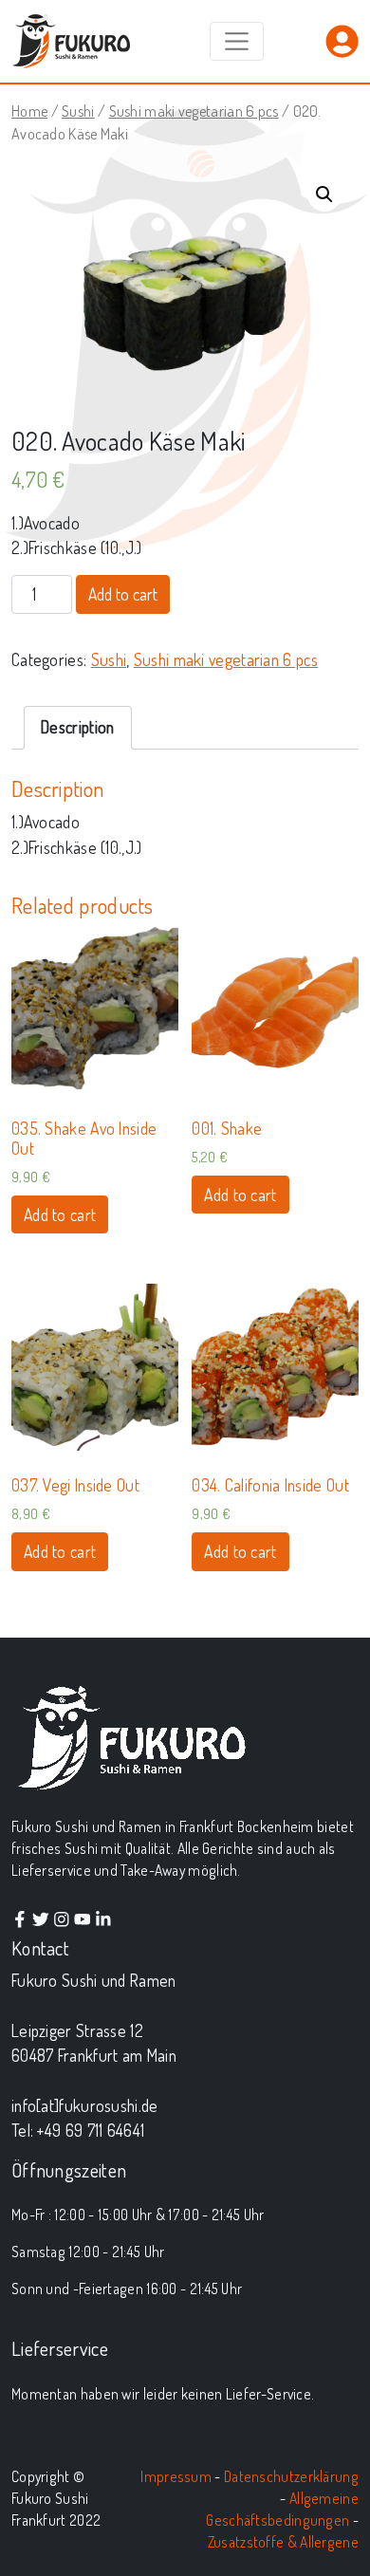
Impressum (176, 2476)
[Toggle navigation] (237, 41)
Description (77, 727)
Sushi (78, 111)
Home (29, 111)
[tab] (78, 728)
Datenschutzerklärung (291, 2476)
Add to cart (123, 594)
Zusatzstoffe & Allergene (283, 2542)
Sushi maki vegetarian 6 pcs (194, 111)
